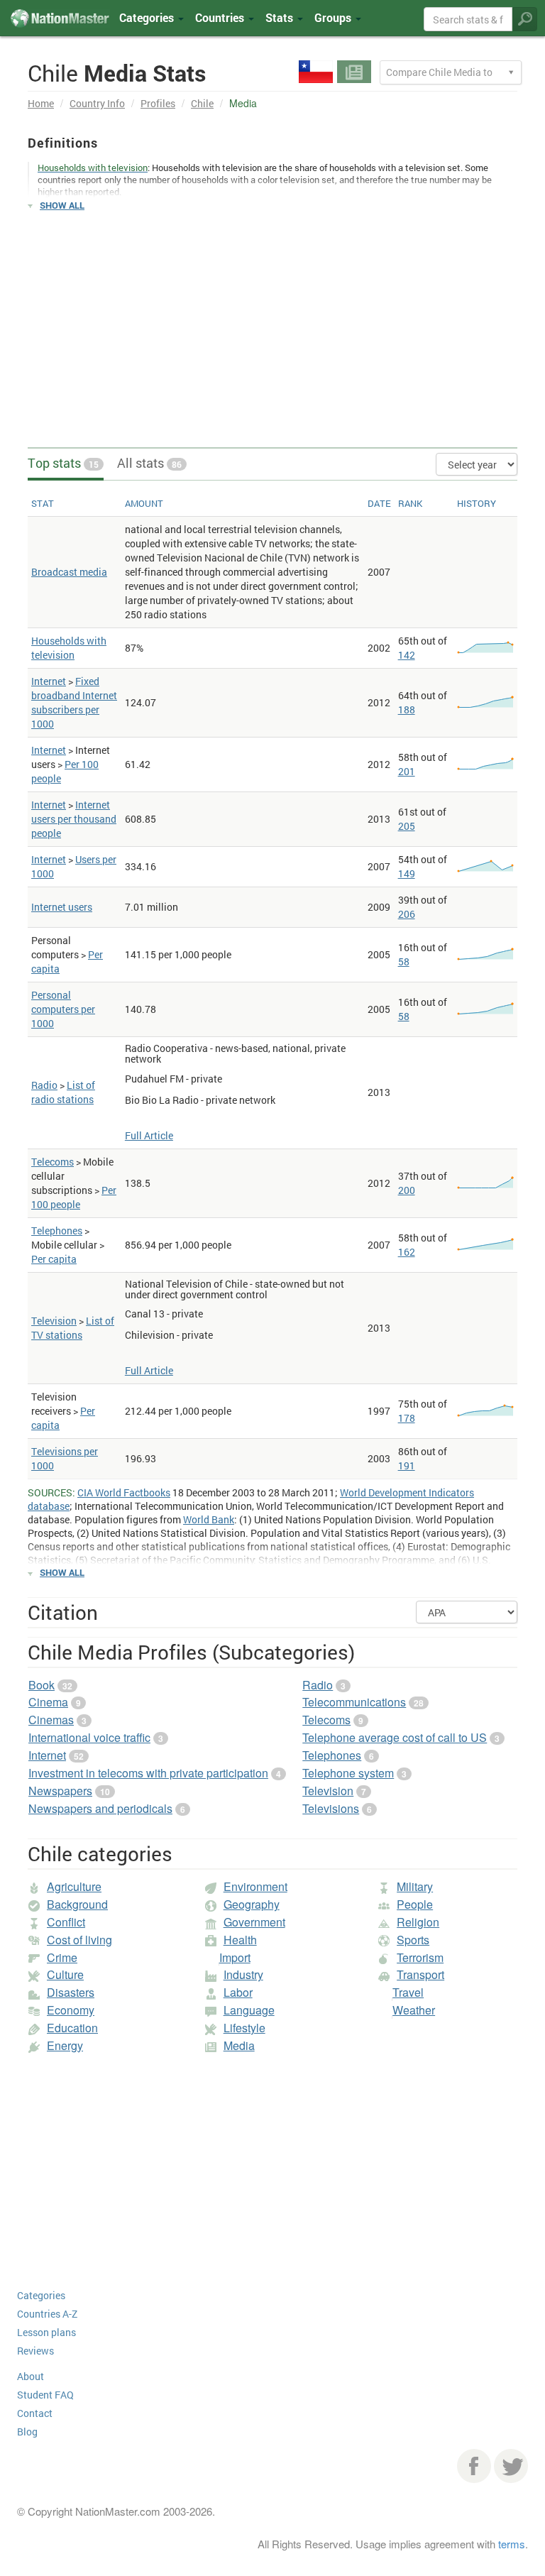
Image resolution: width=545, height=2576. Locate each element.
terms (512, 2544)
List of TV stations (73, 1328)
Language (249, 2010)
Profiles (158, 103)
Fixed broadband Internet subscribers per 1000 (74, 702)
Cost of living (79, 1940)
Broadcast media (69, 572)
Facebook (474, 2466)
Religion (418, 1922)
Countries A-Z (47, 2314)
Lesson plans (46, 2332)
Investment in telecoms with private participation (148, 1773)
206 (407, 914)
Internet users (62, 907)
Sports (413, 1940)
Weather (414, 2010)
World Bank (209, 1519)
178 (407, 1418)
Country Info (97, 103)
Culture (65, 1974)
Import (235, 1957)
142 (407, 655)
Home (41, 103)
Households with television (69, 648)
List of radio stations (63, 1092)
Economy (71, 2010)
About (31, 2376)
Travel (408, 1992)
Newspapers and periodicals (100, 1808)
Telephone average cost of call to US (395, 1737)
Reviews (35, 2351)
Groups (334, 17)
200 (407, 1190)
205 (407, 826)
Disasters (71, 1992)
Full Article (149, 1135)
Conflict (66, 1922)
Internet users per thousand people (74, 819)
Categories (148, 17)
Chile (202, 103)
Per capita (54, 1259)
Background (77, 1904)
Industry (243, 1974)
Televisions (331, 1808)
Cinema (48, 1702)
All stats (149, 463)
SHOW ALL (62, 205)
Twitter (511, 2466)
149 (407, 873)
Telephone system (348, 1773)
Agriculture (74, 1886)
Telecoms (53, 1162)
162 (407, 1252)
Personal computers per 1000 (63, 1009)
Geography (252, 1904)
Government (254, 1922)
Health (240, 1940)
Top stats (63, 463)
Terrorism (420, 1957)
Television (54, 1321)
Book (42, 1685)
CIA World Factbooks (124, 1492)
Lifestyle (244, 2028)
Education (72, 2028)
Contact (35, 2413)
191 (407, 1465)
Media (239, 2045)
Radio (44, 1085)
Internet (49, 681)
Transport (420, 1974)
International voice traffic (89, 1737)
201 (407, 771)
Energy (65, 2045)
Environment (255, 1886)
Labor (238, 1992)
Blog (27, 2432)
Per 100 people (74, 1197)
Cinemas (51, 1720)
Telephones (57, 1231)
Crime (62, 1957)
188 (407, 709)
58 (404, 961)
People (415, 1904)
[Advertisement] (272, 323)
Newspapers (60, 1791)
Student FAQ (45, 2395)
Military (415, 1886)
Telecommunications (354, 1702)
